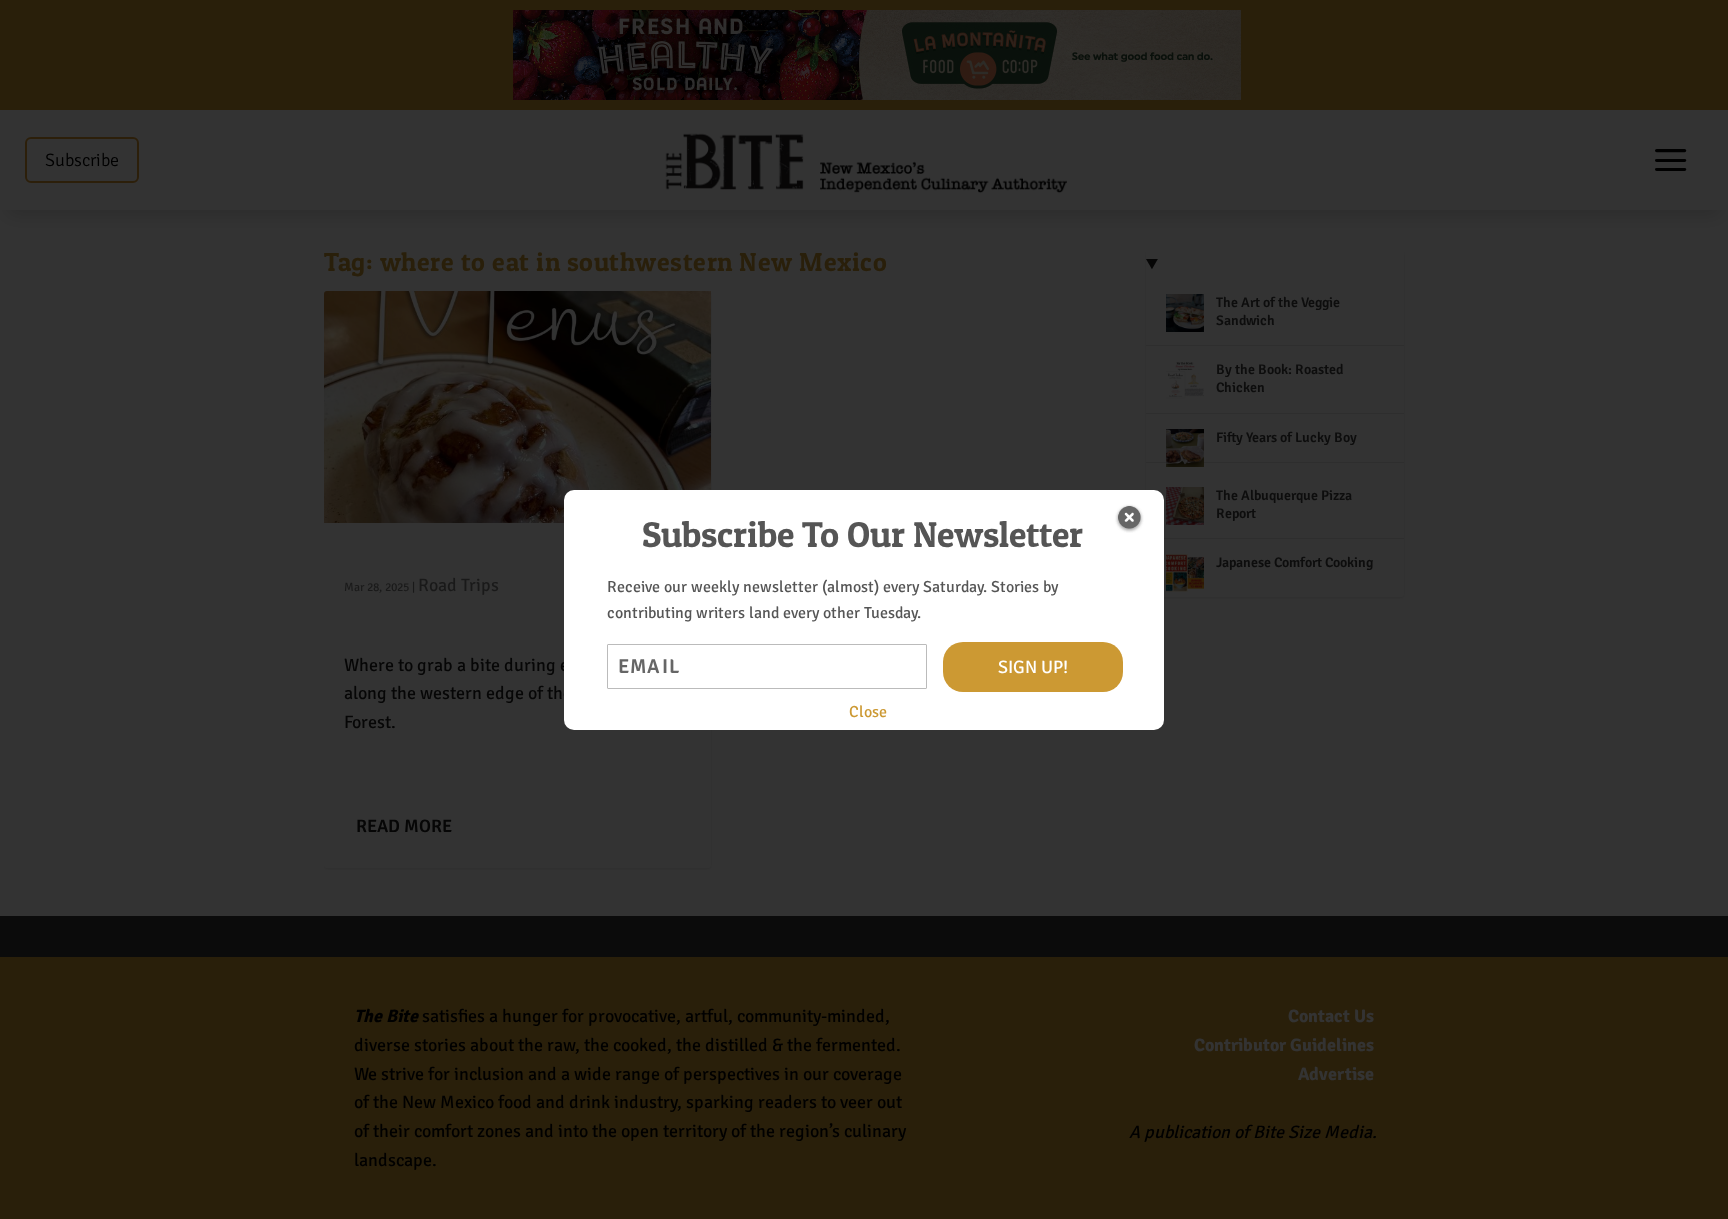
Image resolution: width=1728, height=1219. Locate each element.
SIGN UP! (1033, 667)
